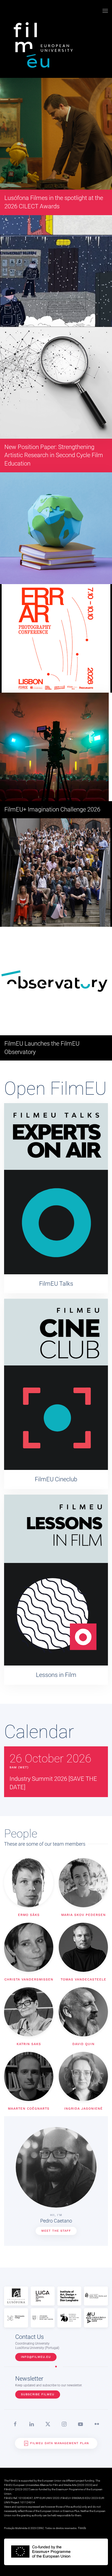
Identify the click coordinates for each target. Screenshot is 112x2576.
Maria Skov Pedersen (83, 1915)
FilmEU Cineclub (56, 1479)
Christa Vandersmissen (29, 1979)
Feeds (82, 2528)
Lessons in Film (56, 1675)
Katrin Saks (29, 2044)
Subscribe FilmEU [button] (38, 2394)
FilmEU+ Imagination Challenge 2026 (52, 809)
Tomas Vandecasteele (83, 1979)
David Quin (83, 2044)
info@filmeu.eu (36, 2357)
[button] (105, 11)
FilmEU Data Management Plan (60, 2443)
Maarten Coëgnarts (29, 2109)
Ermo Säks (29, 1915)
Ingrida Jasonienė (83, 2109)
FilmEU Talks (56, 1284)
